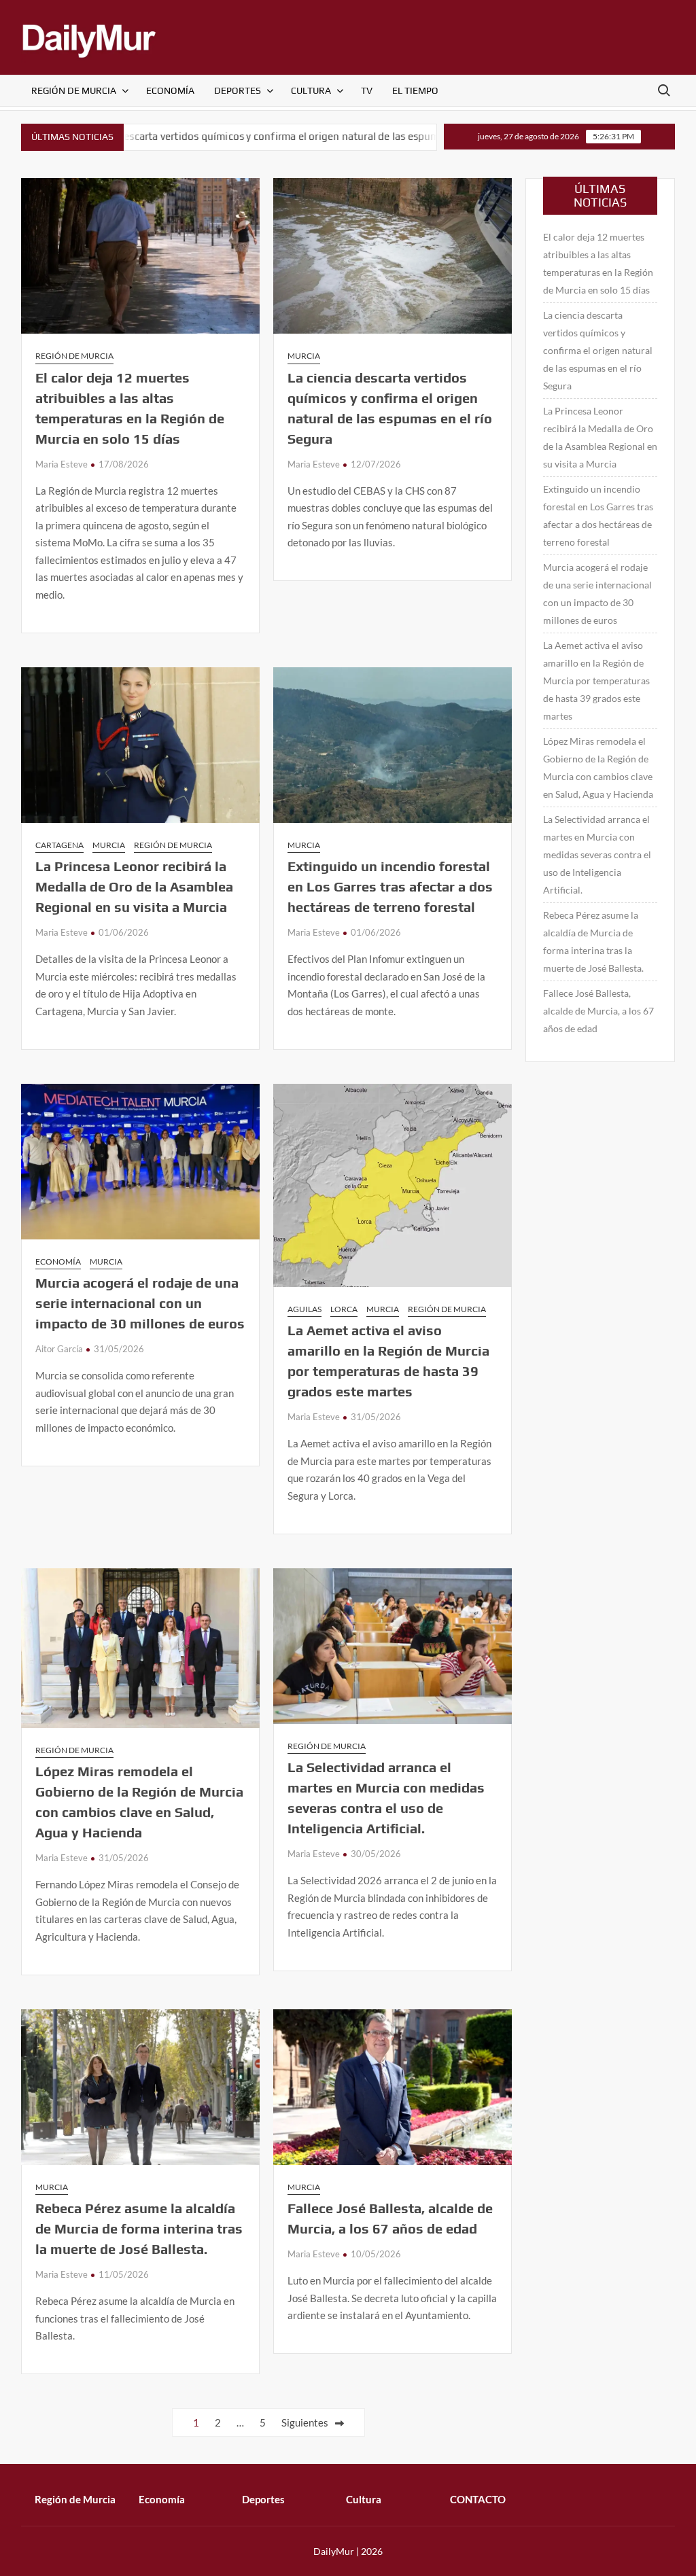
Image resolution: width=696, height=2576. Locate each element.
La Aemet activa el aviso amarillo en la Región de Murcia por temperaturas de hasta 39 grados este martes (596, 681)
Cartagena (59, 845)
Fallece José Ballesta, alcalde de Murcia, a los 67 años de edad (598, 1011)
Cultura (311, 90)
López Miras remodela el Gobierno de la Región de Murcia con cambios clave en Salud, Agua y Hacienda (598, 767)
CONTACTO (478, 2499)
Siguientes (305, 2422)
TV (367, 90)
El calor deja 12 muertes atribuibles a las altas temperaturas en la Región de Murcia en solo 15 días (598, 263)
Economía (170, 90)
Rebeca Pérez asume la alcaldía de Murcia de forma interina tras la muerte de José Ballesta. (139, 2228)
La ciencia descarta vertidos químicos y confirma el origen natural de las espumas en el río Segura (598, 350)
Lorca (344, 1309)
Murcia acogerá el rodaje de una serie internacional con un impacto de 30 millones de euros (140, 1303)
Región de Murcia (74, 90)
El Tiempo (415, 90)
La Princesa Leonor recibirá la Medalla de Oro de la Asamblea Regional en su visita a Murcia (134, 886)
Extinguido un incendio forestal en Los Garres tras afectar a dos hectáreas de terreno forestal (390, 886)
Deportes (238, 90)
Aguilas (304, 1309)
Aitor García (59, 1349)
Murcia (304, 356)
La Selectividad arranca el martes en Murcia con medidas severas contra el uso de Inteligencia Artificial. (597, 854)
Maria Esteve (62, 464)
